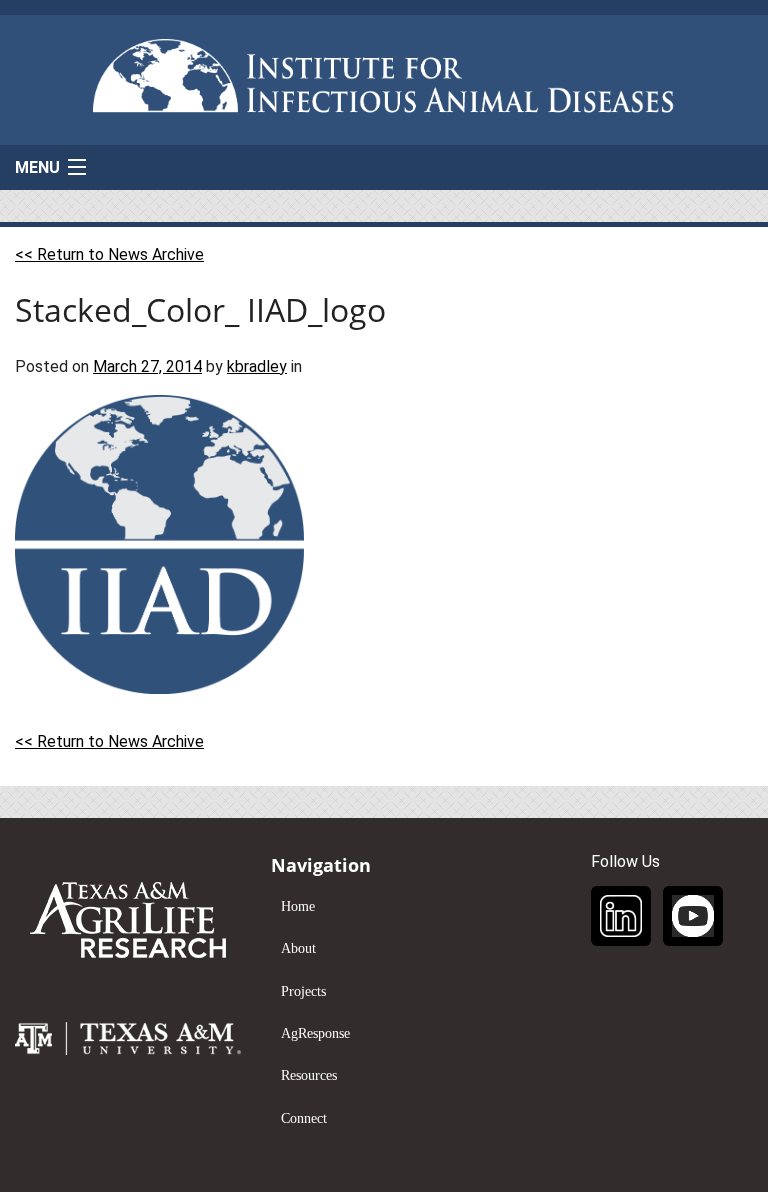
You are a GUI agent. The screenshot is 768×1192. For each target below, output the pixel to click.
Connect (304, 1118)
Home (298, 906)
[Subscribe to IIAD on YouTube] (693, 916)
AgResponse (315, 1033)
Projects (303, 991)
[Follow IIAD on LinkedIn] (621, 916)
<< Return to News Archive (109, 254)
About (298, 948)
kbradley (257, 366)
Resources (309, 1075)
